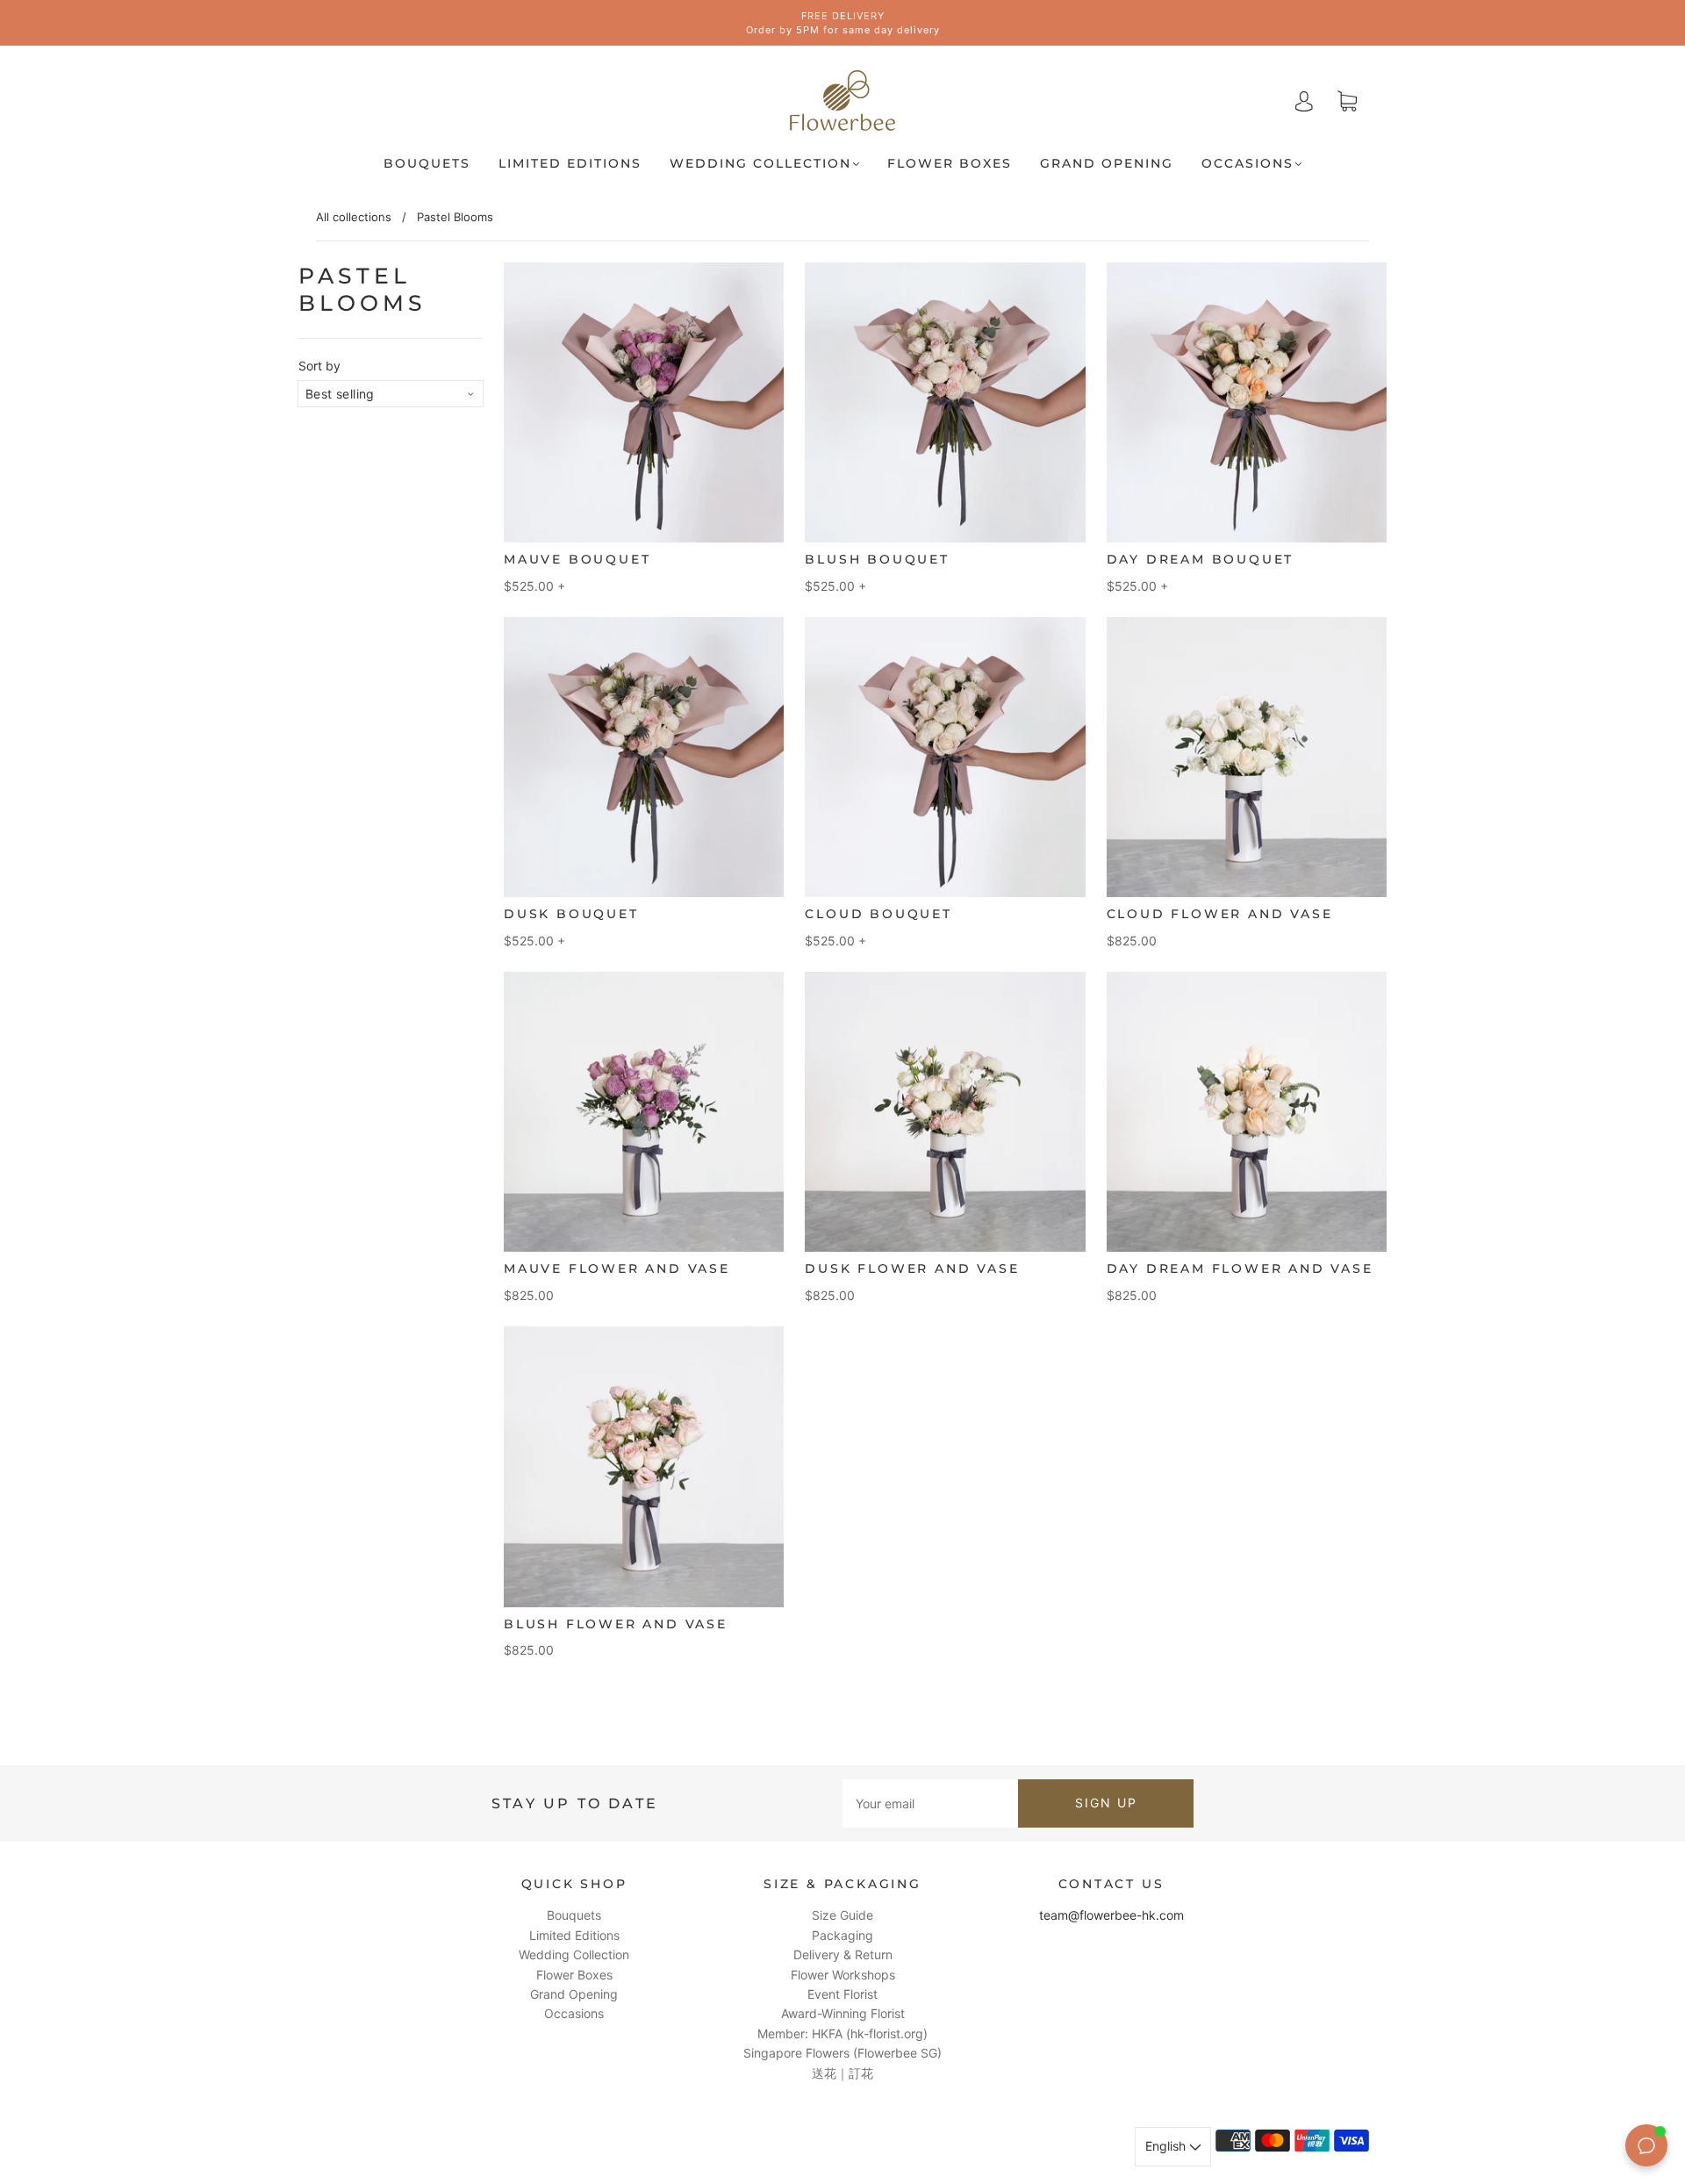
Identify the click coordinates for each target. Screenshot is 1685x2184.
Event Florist (842, 1994)
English (1167, 2146)
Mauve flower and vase (617, 1268)
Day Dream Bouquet (1201, 559)
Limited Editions (570, 164)
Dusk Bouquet (571, 914)
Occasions (1248, 164)
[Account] (1304, 101)
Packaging (842, 1935)
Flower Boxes (950, 164)
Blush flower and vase (616, 1624)
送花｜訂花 (842, 2073)
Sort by (319, 366)
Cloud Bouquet (878, 914)
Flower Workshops (843, 1975)
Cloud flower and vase (1220, 914)
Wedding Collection (760, 164)
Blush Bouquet (877, 559)
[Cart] (1347, 101)
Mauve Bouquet (577, 559)
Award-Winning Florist (843, 2013)
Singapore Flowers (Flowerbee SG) (842, 2053)
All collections (354, 217)
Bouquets (427, 164)
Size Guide (842, 1915)
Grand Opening (1107, 164)
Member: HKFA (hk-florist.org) (842, 2033)
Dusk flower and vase (912, 1268)
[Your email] (930, 1803)
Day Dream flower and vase (1240, 1268)
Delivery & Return (843, 1954)
